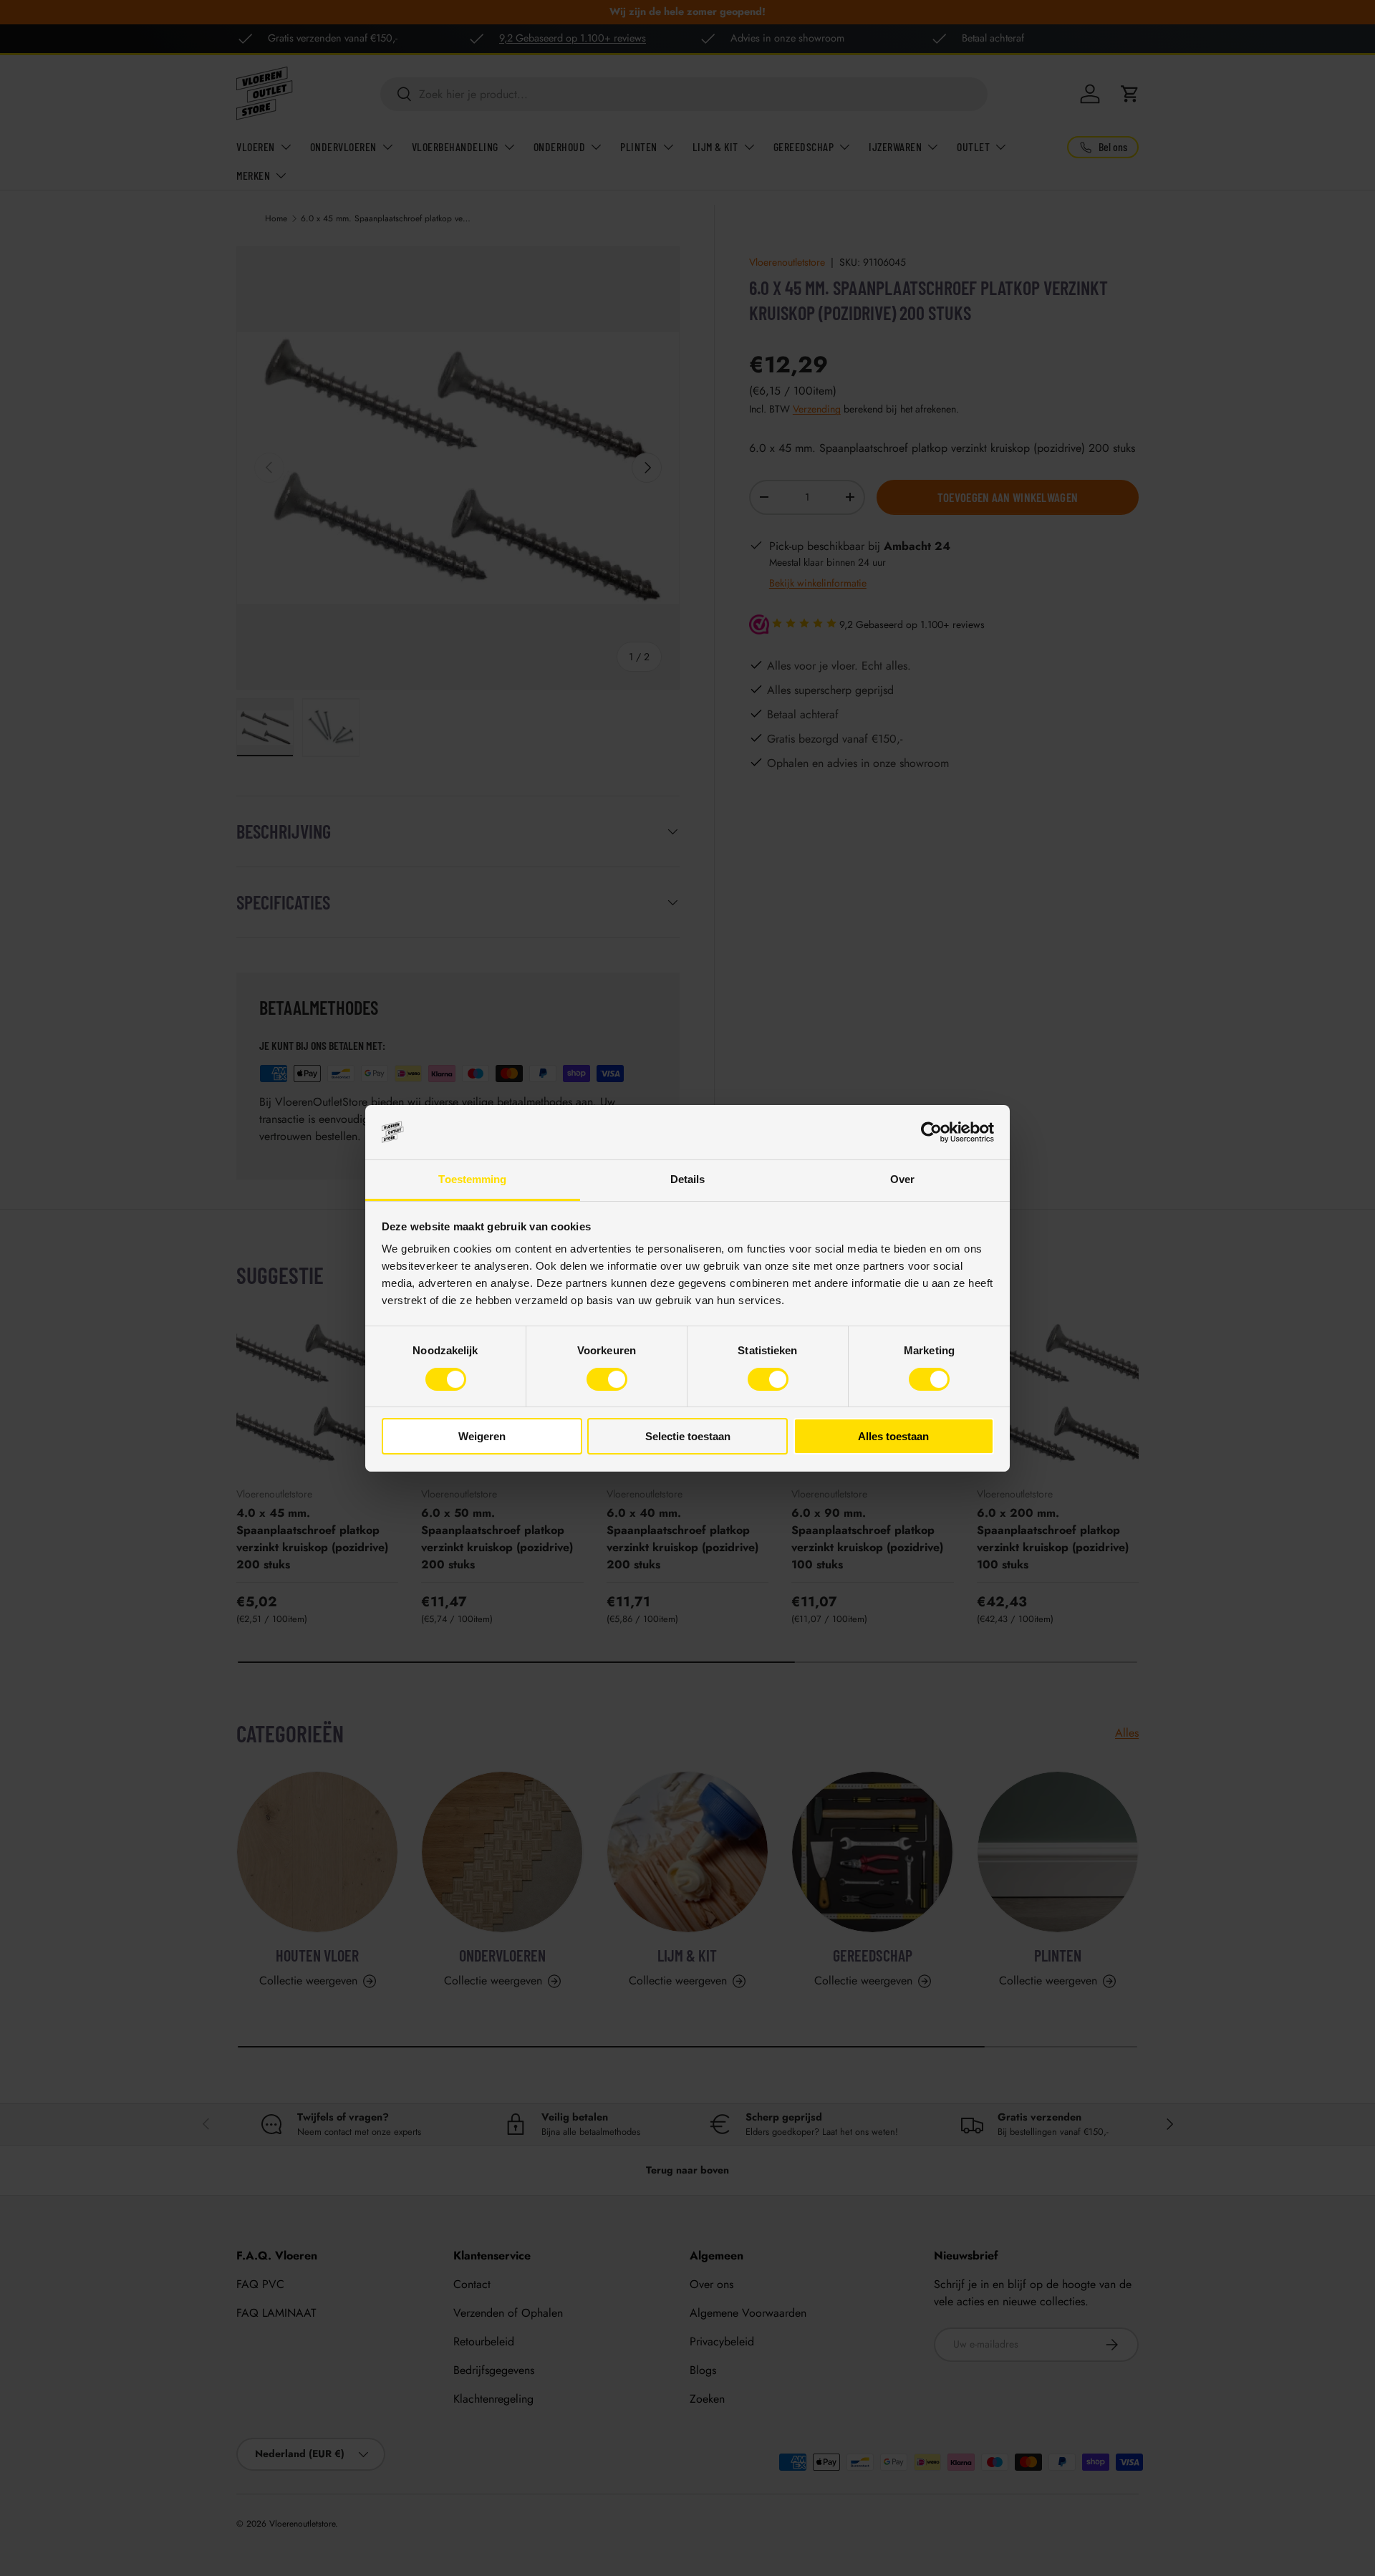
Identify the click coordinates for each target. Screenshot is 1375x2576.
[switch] (607, 1379)
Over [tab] (902, 1179)
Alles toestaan (893, 1436)
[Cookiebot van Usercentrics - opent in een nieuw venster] (931, 1132)
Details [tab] (688, 1179)
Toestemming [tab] (472, 1179)
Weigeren (482, 1436)
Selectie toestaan (688, 1436)
